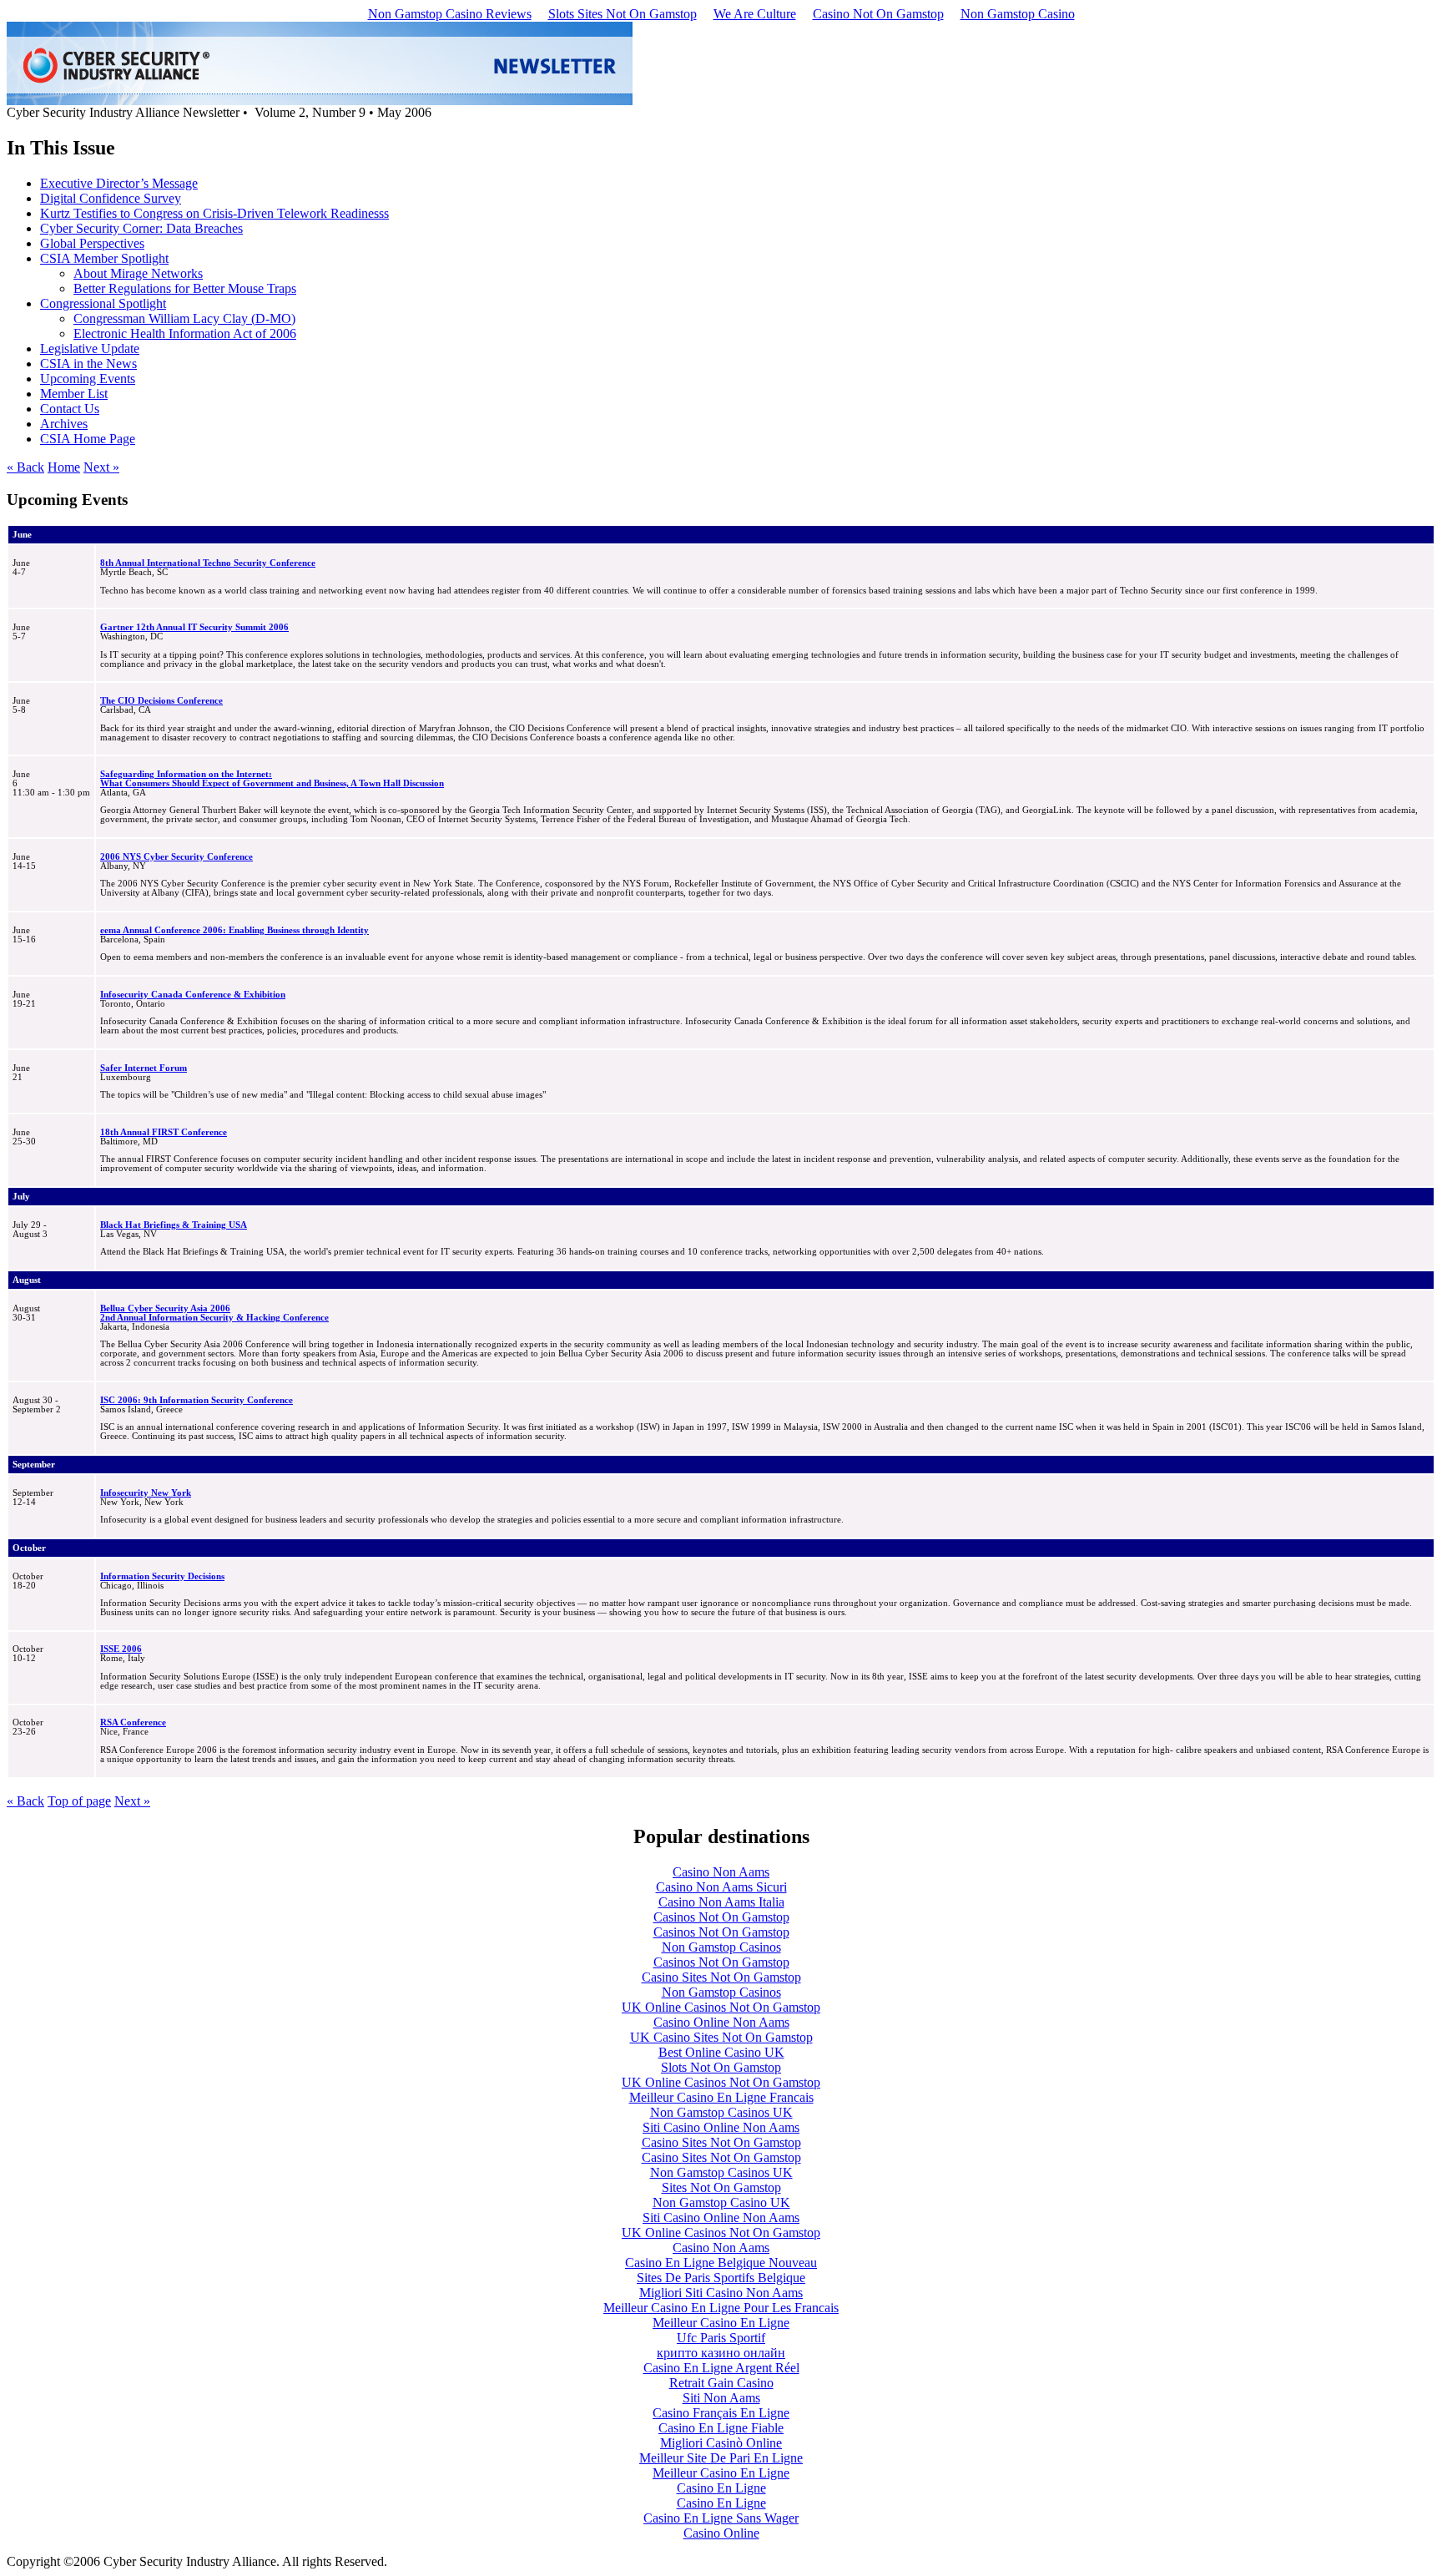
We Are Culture (755, 14)
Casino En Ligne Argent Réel (721, 2368)
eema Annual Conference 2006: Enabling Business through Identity (234, 930)
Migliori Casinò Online (721, 2443)
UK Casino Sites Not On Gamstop (721, 2037)
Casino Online (721, 2533)
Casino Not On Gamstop (878, 14)
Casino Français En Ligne (721, 2413)
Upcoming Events (88, 379)
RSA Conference (133, 1722)
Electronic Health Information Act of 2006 (185, 333)
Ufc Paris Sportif (721, 2338)
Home (64, 467)
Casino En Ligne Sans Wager (721, 2518)
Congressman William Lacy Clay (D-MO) (184, 318)
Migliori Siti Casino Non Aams (721, 2293)
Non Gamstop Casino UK (721, 2202)
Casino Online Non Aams (721, 2022)
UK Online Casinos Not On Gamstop (721, 2007)
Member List (74, 394)
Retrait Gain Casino (721, 2383)
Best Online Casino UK (721, 2052)
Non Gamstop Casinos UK (721, 2112)
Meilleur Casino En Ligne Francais (721, 2097)
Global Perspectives (92, 243)
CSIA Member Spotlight (104, 258)
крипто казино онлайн (721, 2353)
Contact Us (70, 409)
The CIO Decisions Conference (161, 701)
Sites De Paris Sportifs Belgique (721, 2278)
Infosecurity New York (146, 1493)
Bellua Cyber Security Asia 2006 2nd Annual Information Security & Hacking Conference (214, 1313)
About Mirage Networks (138, 273)
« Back (25, 467)
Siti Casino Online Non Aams (721, 2127)
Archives (64, 424)
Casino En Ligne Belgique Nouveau (721, 2263)
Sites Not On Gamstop (721, 2187)
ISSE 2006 (121, 1649)
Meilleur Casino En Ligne (721, 2323)
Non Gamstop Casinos (721, 1947)
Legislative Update (90, 349)
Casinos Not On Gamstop (721, 1917)
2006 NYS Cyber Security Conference (176, 857)
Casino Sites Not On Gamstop (721, 1977)
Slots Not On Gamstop (721, 2067)
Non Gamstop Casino (1018, 14)
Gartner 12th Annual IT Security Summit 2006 (194, 627)
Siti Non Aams (721, 2398)
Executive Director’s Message (119, 183)
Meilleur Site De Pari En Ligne (721, 2458)
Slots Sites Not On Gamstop (623, 14)
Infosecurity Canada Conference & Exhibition (193, 995)
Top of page (79, 1801)
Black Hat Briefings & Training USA (174, 1225)
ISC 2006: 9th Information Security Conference (197, 1400)
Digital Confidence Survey (111, 198)
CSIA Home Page (88, 439)
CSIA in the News (88, 364)
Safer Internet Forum (144, 1068)
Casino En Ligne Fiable (721, 2428)
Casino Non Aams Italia (721, 1902)
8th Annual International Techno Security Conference (208, 563)
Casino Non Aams (721, 1872)
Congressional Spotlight (103, 303)
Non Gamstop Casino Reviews (450, 14)
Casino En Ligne (721, 2488)
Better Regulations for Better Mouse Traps (185, 288)
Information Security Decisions (162, 1576)
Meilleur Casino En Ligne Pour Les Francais (721, 2308)
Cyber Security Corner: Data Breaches (141, 228)
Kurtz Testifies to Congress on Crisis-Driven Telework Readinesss (214, 213)
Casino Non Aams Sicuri (721, 1887)
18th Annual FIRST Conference (164, 1132)
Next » (101, 467)
